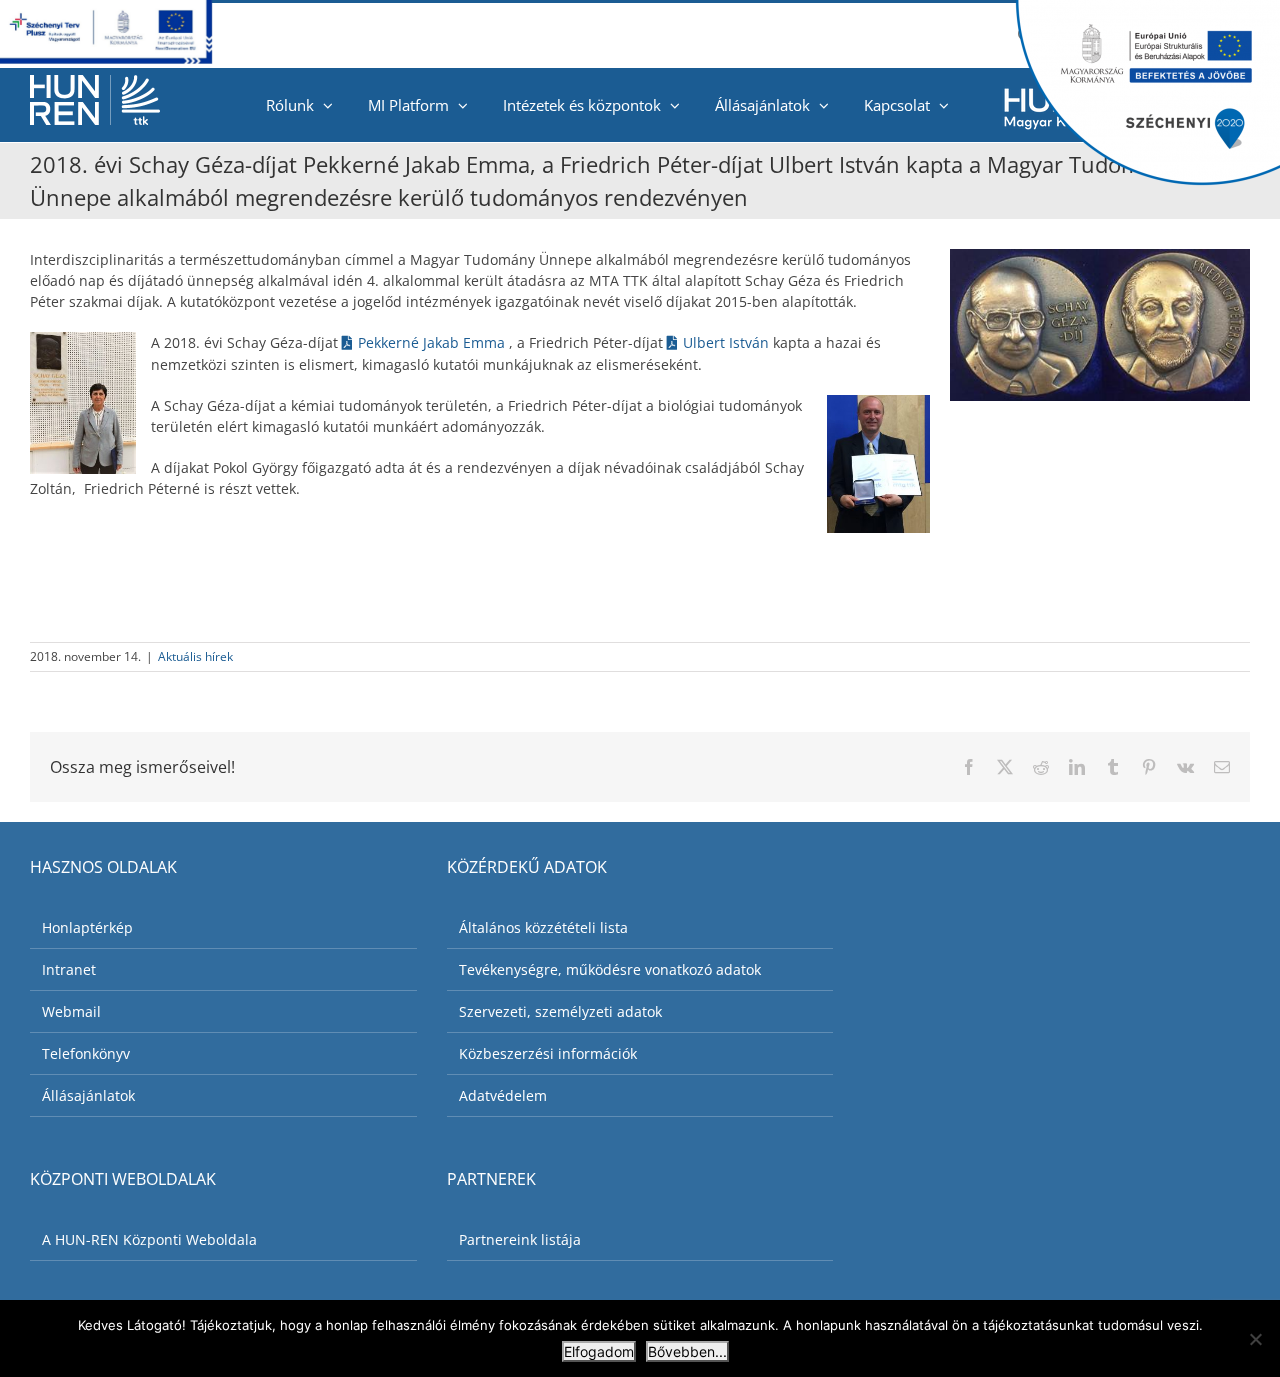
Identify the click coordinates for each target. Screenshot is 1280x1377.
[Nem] (1255, 1339)
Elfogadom (599, 1351)
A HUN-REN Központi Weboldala (149, 1239)
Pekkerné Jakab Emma (433, 342)
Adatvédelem (503, 1095)
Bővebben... (687, 1351)
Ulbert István (728, 342)
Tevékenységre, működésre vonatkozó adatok (610, 969)
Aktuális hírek (195, 656)
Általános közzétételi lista (543, 927)
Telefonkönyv (86, 1053)
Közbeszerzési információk (548, 1053)
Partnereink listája (520, 1239)
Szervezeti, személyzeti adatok (560, 1011)
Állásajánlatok (88, 1095)
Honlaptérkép (87, 927)
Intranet (69, 969)
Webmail (71, 1011)
